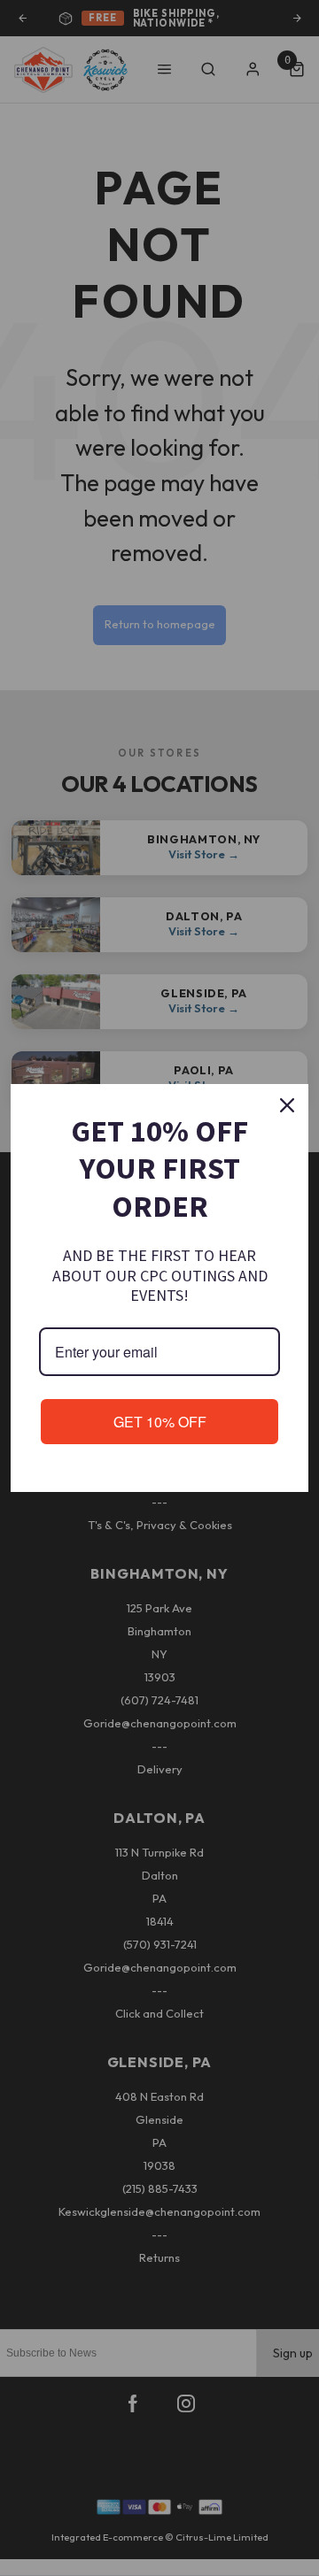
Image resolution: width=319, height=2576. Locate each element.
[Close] (287, 1105)
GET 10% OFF (160, 1422)
